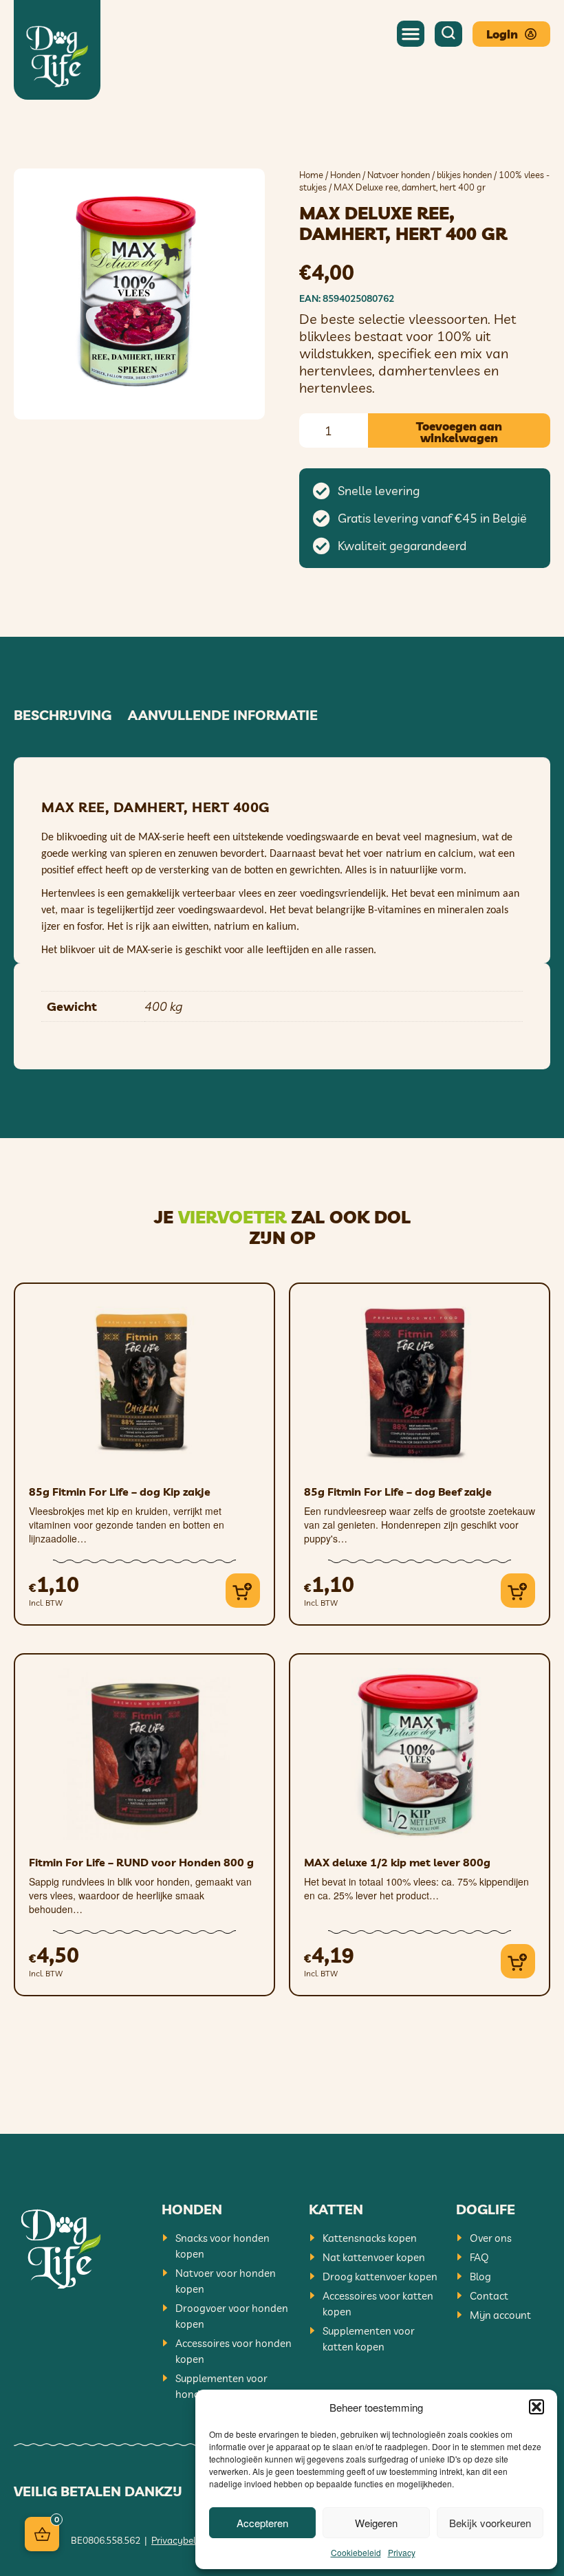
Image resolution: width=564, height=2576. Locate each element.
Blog (480, 2277)
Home (311, 175)
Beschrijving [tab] (63, 715)
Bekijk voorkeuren (490, 2523)
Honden (345, 175)
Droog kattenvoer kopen (380, 2277)
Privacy (402, 2552)
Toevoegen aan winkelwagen (459, 432)
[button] (536, 2407)
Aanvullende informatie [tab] (223, 715)
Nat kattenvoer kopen (374, 2257)
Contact (489, 2296)
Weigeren (376, 2523)
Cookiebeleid (356, 2552)
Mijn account (500, 2315)
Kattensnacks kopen (370, 2238)
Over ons (491, 2238)
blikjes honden (464, 175)
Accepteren (262, 2523)
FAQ (479, 2257)
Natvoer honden (399, 175)
